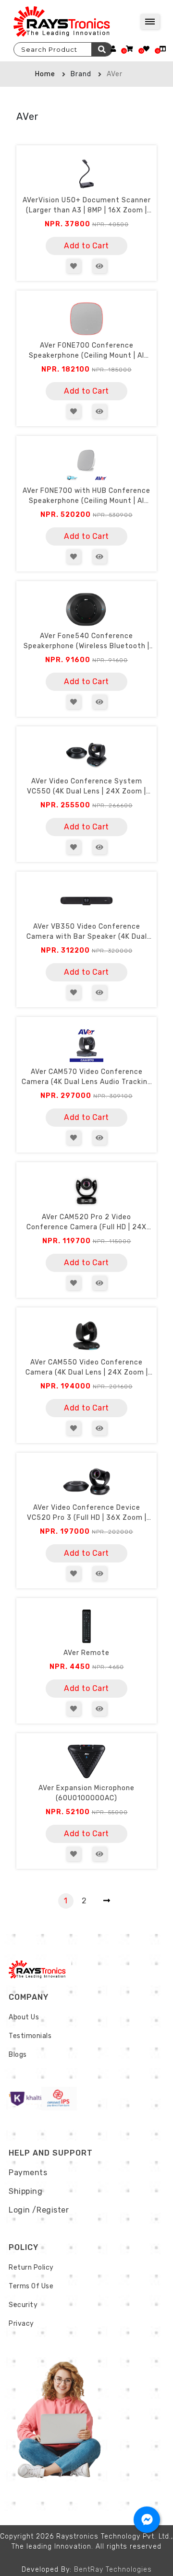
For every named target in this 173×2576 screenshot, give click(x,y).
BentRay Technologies (113, 2570)
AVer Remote (86, 1653)
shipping (25, 2191)
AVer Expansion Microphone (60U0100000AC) (86, 1793)
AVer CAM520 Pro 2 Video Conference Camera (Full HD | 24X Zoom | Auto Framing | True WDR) (86, 1223)
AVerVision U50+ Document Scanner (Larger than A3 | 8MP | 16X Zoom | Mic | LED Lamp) (87, 206)
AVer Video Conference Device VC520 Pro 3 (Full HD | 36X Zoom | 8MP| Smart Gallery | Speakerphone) (86, 1513)
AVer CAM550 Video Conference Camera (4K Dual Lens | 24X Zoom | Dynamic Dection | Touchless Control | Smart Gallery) (87, 1368)
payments (28, 2173)
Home (45, 74)
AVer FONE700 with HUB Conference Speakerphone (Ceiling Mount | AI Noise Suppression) (86, 496)
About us (24, 2017)
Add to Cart (86, 246)
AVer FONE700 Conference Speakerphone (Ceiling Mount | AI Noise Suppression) (86, 351)
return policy (31, 2267)
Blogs (18, 2055)
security (23, 2305)
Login (19, 2210)
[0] (130, 49)
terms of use (31, 2286)
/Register (51, 2210)
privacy (21, 2324)
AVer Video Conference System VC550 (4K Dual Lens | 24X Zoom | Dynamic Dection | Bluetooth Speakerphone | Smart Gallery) (86, 787)
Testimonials (30, 2036)
